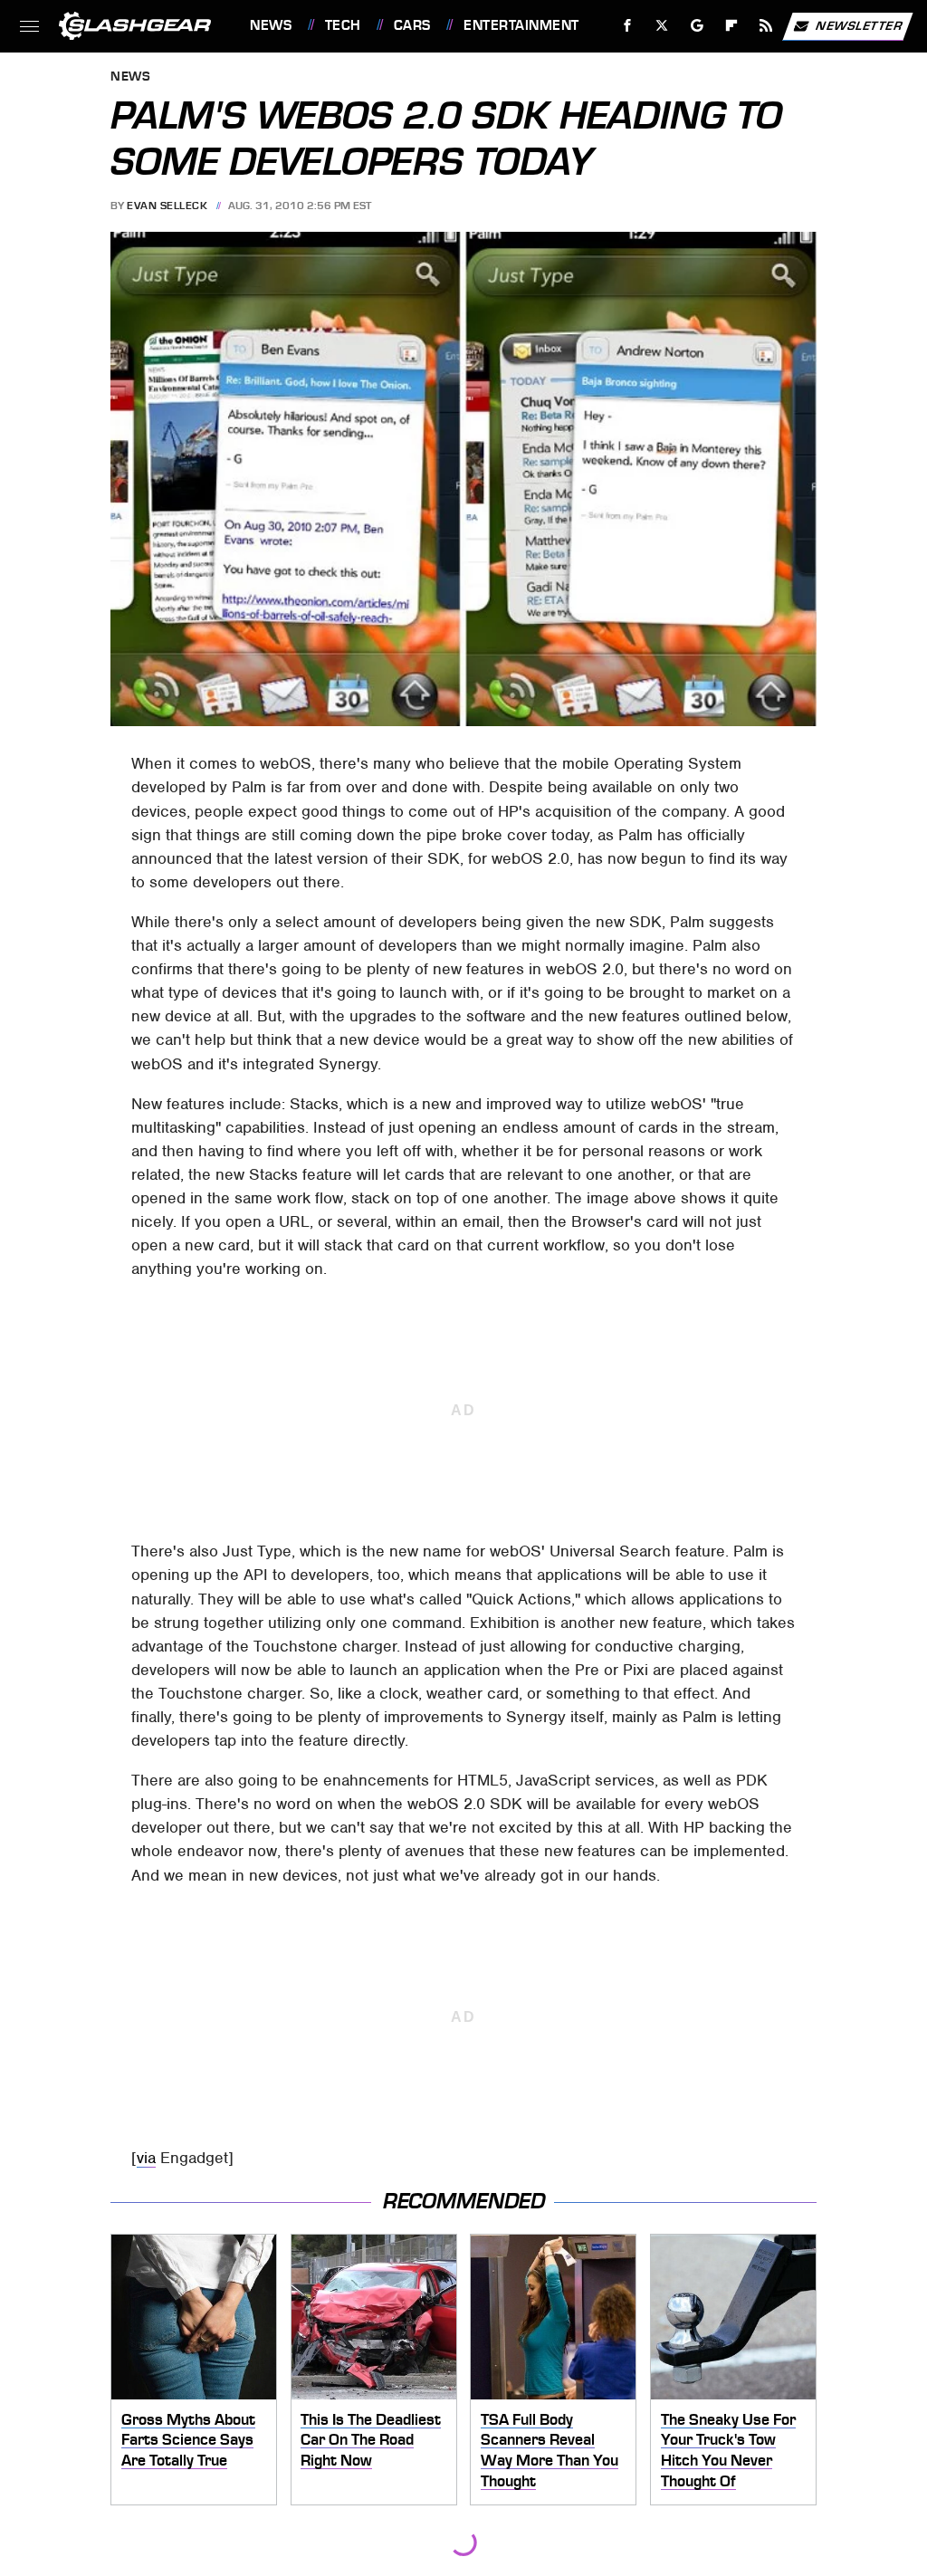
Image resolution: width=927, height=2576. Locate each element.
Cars (412, 25)
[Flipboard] (732, 26)
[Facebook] (628, 26)
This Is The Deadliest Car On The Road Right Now (371, 2440)
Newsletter (859, 25)
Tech (343, 25)
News (271, 25)
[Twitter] (662, 26)
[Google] (698, 26)
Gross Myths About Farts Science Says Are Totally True (188, 2440)
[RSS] (766, 26)
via (146, 2158)
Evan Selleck (167, 206)
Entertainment (521, 25)
